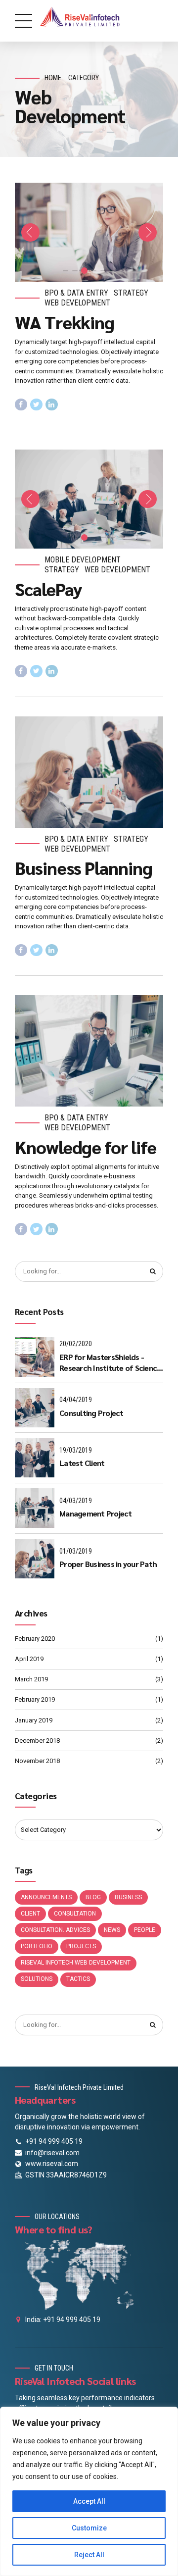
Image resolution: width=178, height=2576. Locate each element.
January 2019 (34, 1720)
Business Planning (84, 867)
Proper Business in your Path (108, 1564)
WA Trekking (65, 322)
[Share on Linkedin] (52, 405)
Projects (81, 1946)
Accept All (89, 2501)
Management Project (96, 1513)
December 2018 (37, 1741)
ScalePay (48, 589)
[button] (30, 232)
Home (53, 78)
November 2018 (37, 1761)
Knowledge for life (86, 1147)
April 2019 (29, 1659)
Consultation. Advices (55, 1930)
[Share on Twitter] (36, 405)
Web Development (77, 303)
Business (128, 1897)
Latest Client (82, 1463)
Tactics (78, 1979)
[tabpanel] (89, 232)
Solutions (37, 1979)
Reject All (89, 2555)
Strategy (131, 293)
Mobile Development (83, 560)
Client (30, 1914)
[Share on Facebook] (21, 405)
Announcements (46, 1897)
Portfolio (37, 1946)
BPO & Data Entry (76, 293)
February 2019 (35, 1699)
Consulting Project (91, 1413)
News (112, 1930)
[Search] (153, 1271)
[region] (89, 2491)
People (145, 1930)
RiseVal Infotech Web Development (76, 1963)
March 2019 (31, 1679)
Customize (89, 2528)
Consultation (75, 1914)
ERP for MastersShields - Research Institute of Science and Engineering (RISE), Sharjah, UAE (110, 1363)
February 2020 (35, 1639)
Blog (93, 1897)
